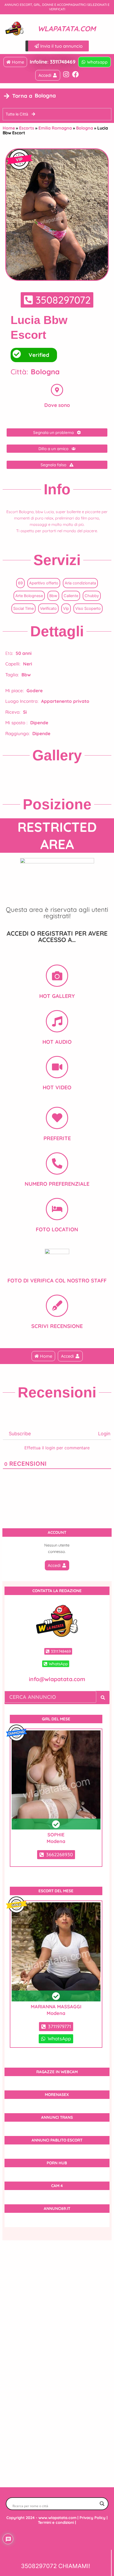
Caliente (71, 596)
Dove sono (57, 405)
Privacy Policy (93, 2518)
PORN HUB (57, 2163)
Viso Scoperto (88, 609)
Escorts (27, 128)
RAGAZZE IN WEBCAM (57, 2072)
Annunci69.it (57, 2208)
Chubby (92, 596)
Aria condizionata (80, 583)
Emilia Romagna (55, 128)
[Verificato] (56, 1780)
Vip (66, 609)
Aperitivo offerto (44, 583)
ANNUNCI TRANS (57, 2117)
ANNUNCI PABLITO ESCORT (57, 2140)
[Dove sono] (57, 390)
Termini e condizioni (56, 2522)
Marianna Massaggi (56, 2007)
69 (20, 583)
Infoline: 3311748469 (53, 62)
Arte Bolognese (29, 596)
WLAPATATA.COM (67, 29)
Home (9, 128)
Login (104, 1434)
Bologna (85, 128)
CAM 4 (57, 2186)
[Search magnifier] (102, 2504)
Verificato (48, 609)
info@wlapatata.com (57, 1679)
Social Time (23, 609)
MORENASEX (57, 2095)
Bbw (53, 596)
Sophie (56, 1835)
